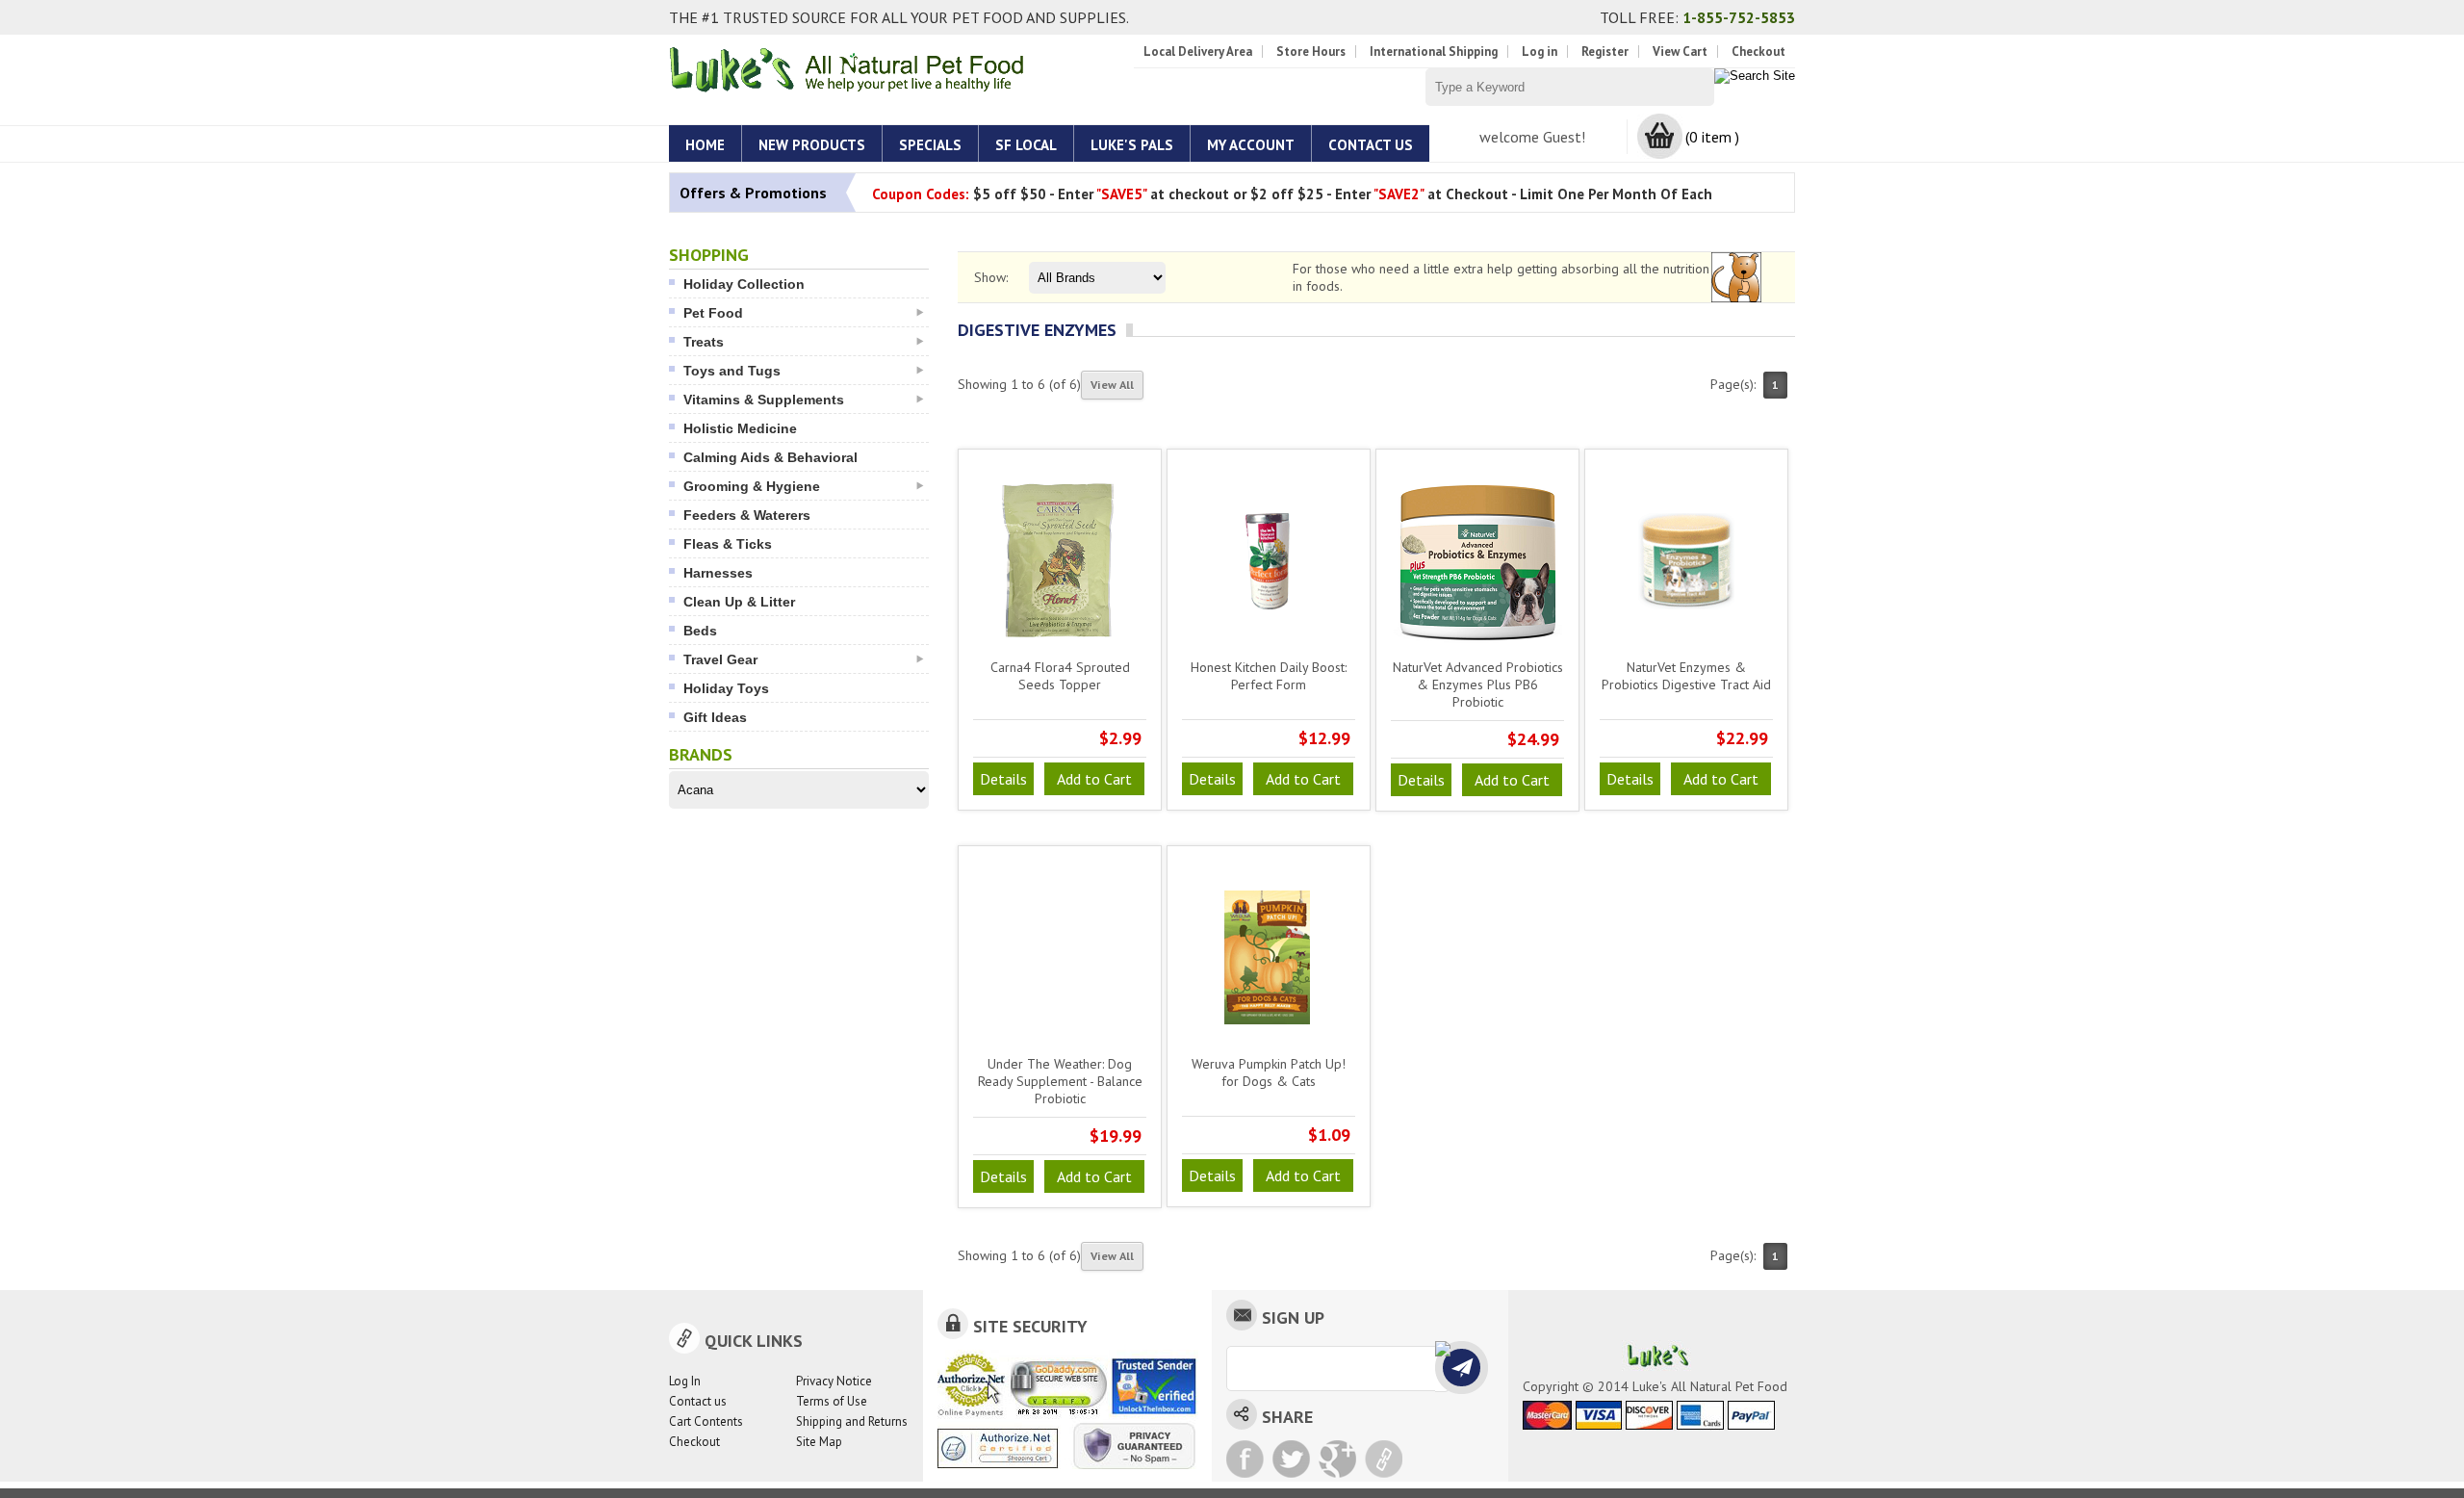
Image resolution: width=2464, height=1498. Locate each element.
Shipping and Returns (852, 1421)
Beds (700, 631)
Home (705, 145)
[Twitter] (1291, 1459)
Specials (930, 145)
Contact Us (1371, 145)
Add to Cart (1094, 779)
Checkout (1758, 52)
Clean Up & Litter (739, 602)
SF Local (1026, 145)
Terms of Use (832, 1401)
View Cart (1680, 52)
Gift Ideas (715, 717)
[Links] (1384, 1459)
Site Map (819, 1442)
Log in (1540, 52)
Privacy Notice (834, 1381)
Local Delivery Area (1198, 52)
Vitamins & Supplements (764, 400)
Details (1003, 779)
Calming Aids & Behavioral (770, 457)
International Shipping (1434, 52)
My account (1251, 145)
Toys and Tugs (732, 371)
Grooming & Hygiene (752, 486)
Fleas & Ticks (728, 544)
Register (1605, 52)
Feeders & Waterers (747, 515)
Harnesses (718, 573)
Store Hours (1311, 52)
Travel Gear (720, 659)
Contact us (698, 1401)
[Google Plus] (1337, 1459)
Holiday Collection (744, 284)
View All (1112, 385)
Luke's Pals (1132, 145)
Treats (704, 342)
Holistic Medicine (740, 428)
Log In (685, 1381)
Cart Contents (706, 1421)
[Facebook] (1245, 1459)
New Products (812, 145)
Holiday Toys (726, 688)
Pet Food (713, 313)
